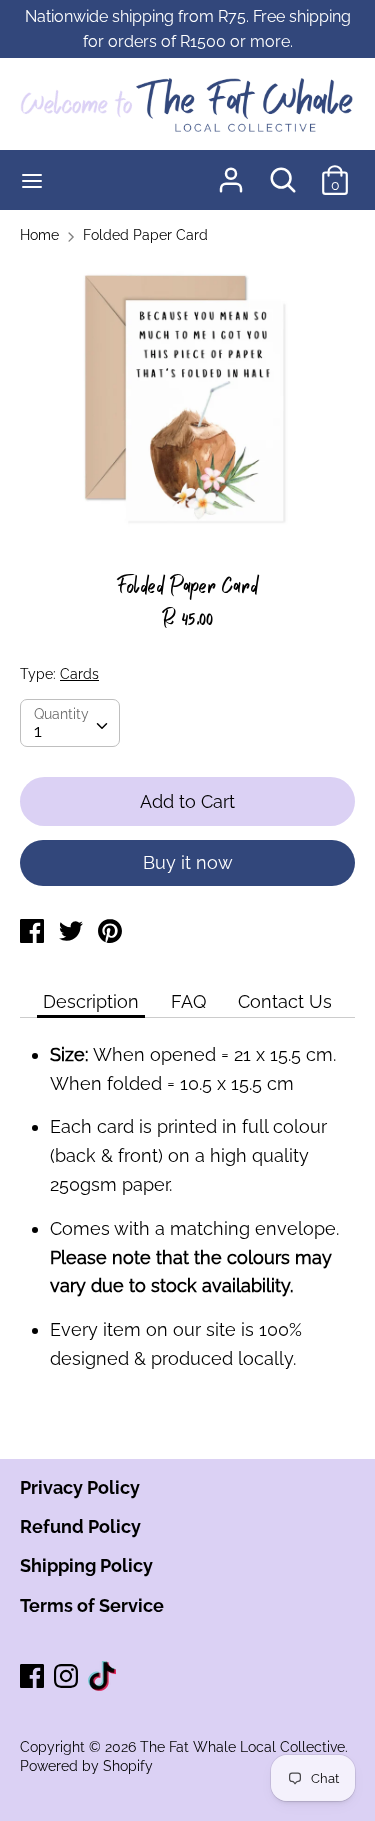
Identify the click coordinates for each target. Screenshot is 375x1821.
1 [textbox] (38, 730)
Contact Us (285, 1001)
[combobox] (70, 723)
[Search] (283, 173)
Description (91, 1001)
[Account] (231, 173)
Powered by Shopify (86, 1766)
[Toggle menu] (32, 180)
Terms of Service (92, 1605)
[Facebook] (34, 1677)
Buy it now (188, 862)
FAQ (188, 1001)
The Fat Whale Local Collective (242, 1747)
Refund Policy (80, 1526)
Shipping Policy (86, 1565)
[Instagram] (68, 1677)
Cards (79, 674)
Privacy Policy (80, 1487)
